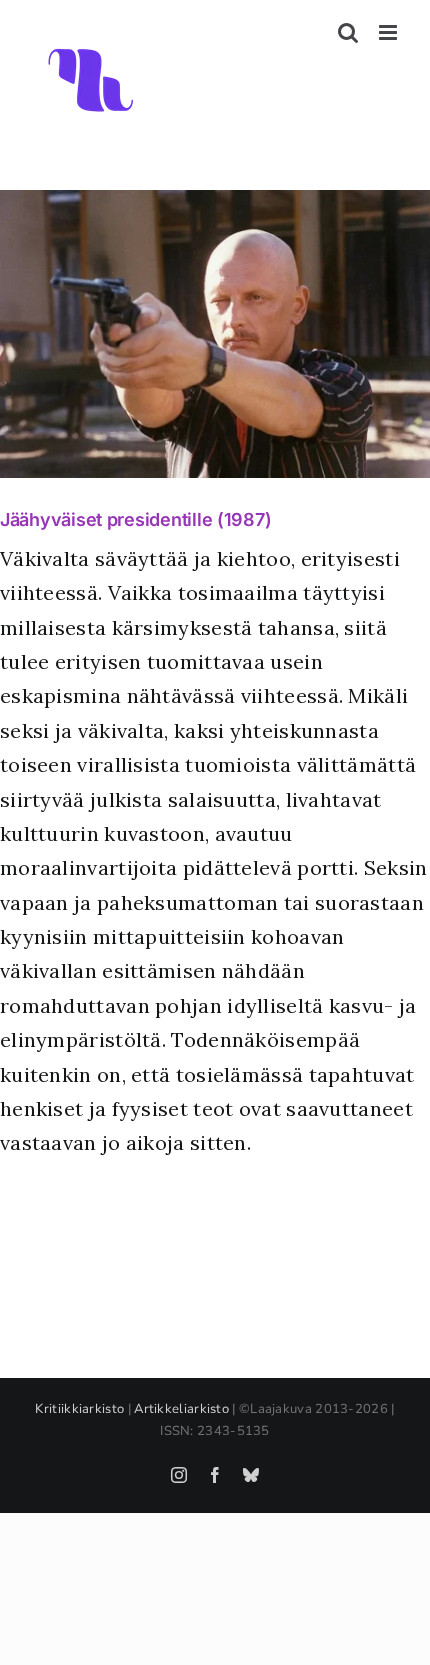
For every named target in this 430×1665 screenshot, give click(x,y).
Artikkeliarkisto (181, 1409)
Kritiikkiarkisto (79, 1409)
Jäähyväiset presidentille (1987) (135, 519)
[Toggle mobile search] (348, 32)
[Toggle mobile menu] (389, 32)
